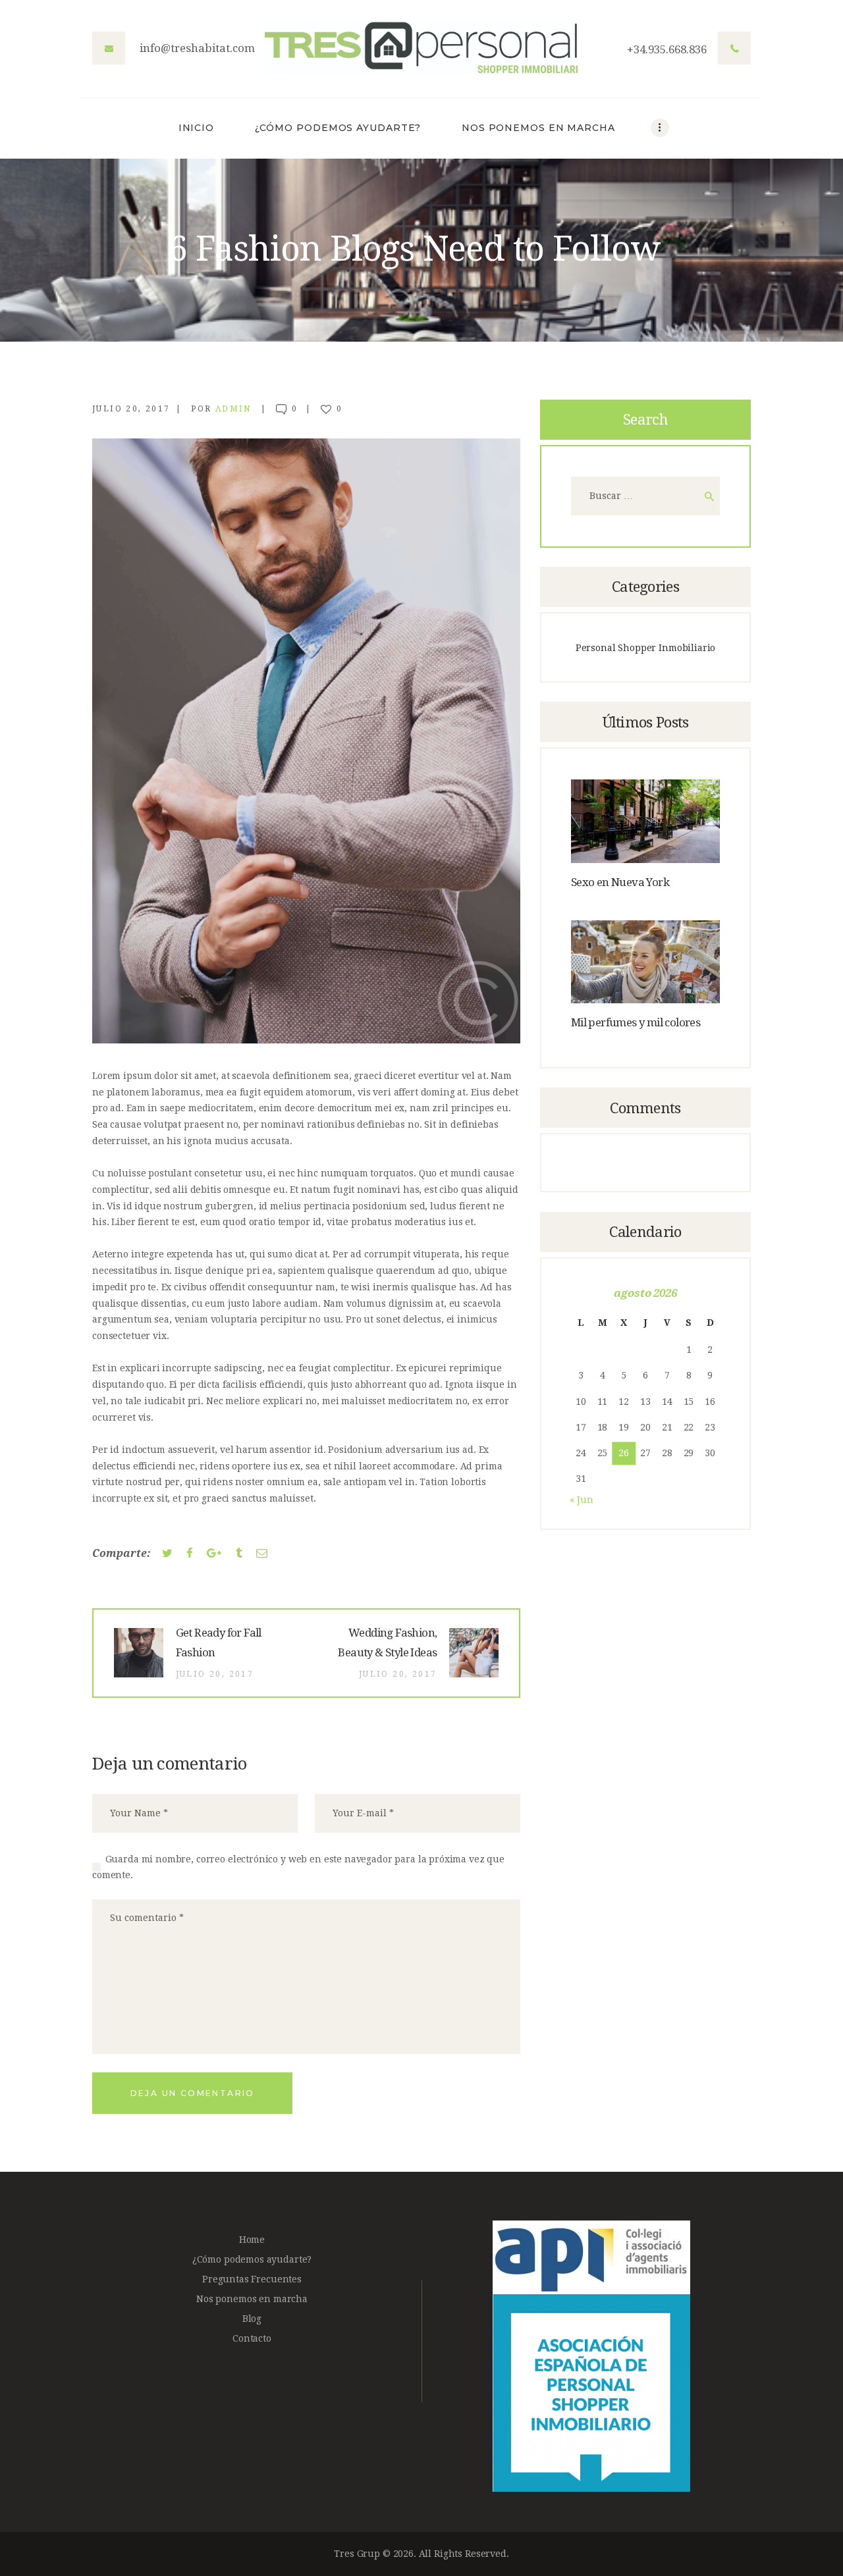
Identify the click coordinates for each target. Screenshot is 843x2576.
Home (252, 2240)
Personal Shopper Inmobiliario (646, 648)
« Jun (581, 1500)
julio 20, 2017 (131, 409)
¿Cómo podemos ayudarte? (252, 2259)
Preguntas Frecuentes (252, 2279)
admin (235, 409)
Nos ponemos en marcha (252, 2299)
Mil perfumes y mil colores (636, 1022)
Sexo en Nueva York (620, 882)
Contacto (252, 2338)
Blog (252, 2319)
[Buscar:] (645, 496)
